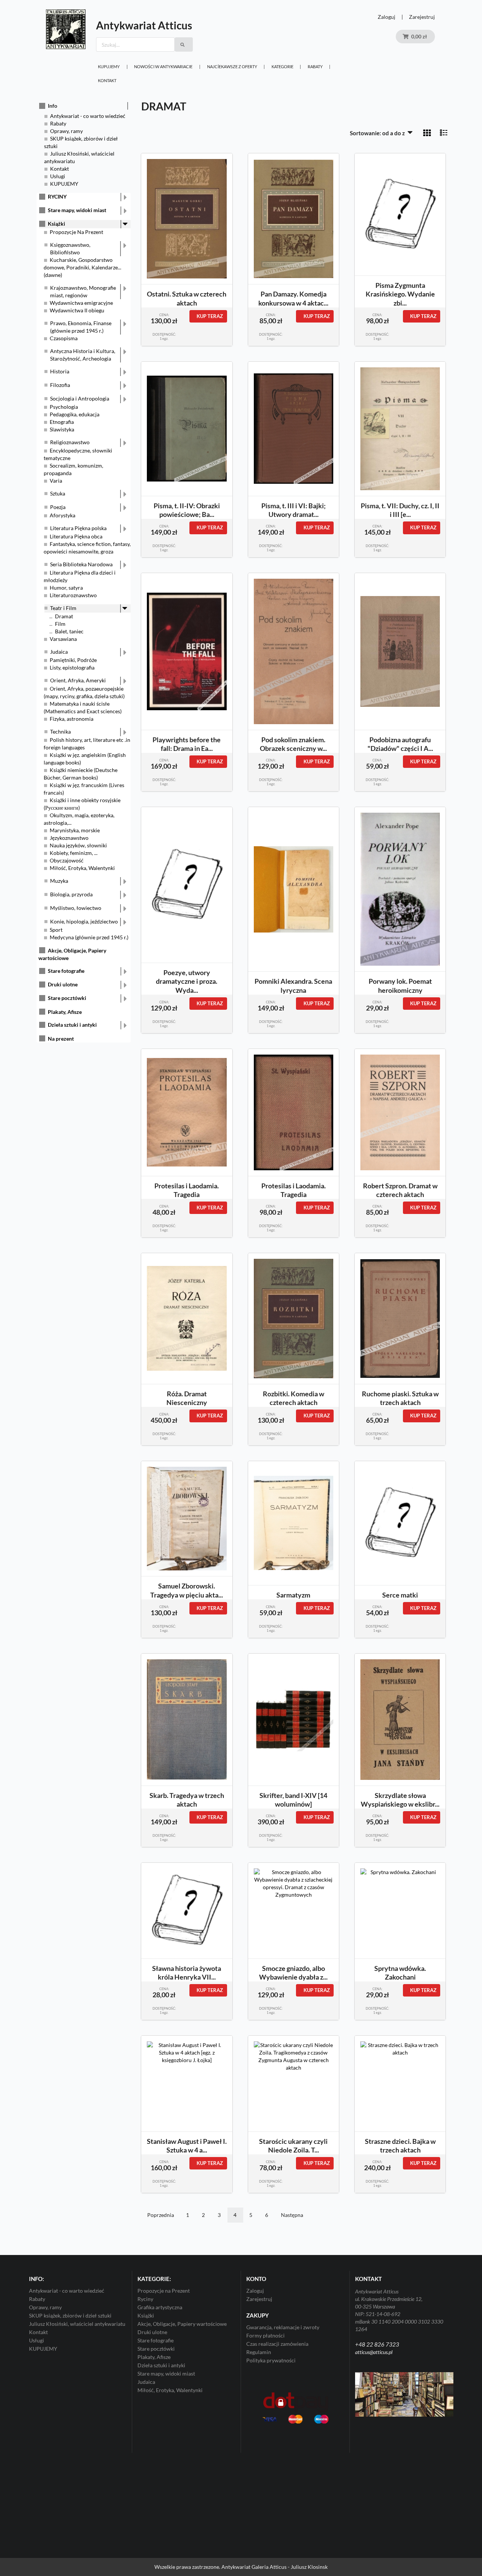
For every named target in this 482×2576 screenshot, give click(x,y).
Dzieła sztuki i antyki (72, 1025)
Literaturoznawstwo (73, 595)
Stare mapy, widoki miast (77, 210)
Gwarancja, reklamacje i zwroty (283, 2327)
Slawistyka (62, 429)
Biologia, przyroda (71, 894)
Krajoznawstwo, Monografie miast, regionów (83, 291)
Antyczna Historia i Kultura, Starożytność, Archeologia (83, 355)
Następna (292, 2215)
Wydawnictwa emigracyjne (81, 303)
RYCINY (57, 196)
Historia (60, 371)
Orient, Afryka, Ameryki (78, 680)
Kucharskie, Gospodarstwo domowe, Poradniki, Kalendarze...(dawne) (82, 267)
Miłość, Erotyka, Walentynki (82, 868)
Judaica (59, 652)
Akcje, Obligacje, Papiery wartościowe (182, 2324)
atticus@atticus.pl (374, 2352)
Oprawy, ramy (66, 131)
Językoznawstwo (69, 838)
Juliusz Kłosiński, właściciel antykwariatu (77, 2324)
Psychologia (64, 407)
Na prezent (61, 1039)
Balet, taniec (69, 631)
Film (60, 624)
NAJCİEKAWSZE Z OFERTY (232, 67)
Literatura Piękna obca (76, 536)
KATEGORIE (282, 67)
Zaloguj (387, 17)
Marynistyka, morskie (75, 830)
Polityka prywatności (271, 2360)
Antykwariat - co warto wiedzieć (88, 116)
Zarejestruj (422, 17)
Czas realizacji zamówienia (277, 2344)
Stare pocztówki (67, 998)
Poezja (58, 507)
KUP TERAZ (210, 316)
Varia (56, 481)
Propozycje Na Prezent (76, 232)
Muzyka (59, 881)
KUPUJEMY (109, 67)
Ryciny (145, 2299)
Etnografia (62, 422)
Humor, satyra (66, 588)
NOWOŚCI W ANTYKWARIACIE (163, 67)
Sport (56, 930)
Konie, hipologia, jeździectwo (84, 921)
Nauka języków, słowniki (78, 845)
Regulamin (259, 2352)
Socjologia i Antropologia (80, 398)
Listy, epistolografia (72, 667)
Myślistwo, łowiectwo (76, 908)
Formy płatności (265, 2335)
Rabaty (315, 67)
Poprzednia (161, 2215)
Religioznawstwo (70, 442)
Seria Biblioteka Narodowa (81, 564)
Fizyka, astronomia (72, 719)
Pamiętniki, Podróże (73, 660)
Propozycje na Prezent (164, 2291)
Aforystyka (63, 515)
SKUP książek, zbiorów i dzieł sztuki (70, 2315)
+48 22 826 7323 (377, 2344)
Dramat (64, 616)
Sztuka (58, 493)
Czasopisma (64, 338)
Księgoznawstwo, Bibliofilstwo (70, 248)
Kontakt (107, 80)
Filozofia (60, 385)
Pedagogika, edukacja (75, 414)
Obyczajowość (67, 860)
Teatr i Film (63, 608)
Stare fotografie (66, 971)
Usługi (58, 176)
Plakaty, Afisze (65, 1012)
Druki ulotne (63, 984)
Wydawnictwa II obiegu (77, 310)
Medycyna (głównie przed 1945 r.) (89, 937)
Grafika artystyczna (160, 2307)
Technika (60, 732)
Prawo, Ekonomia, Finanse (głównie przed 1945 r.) (81, 327)
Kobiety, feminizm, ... (74, 853)
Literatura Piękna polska (78, 528)
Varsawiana (63, 639)
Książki (56, 224)
